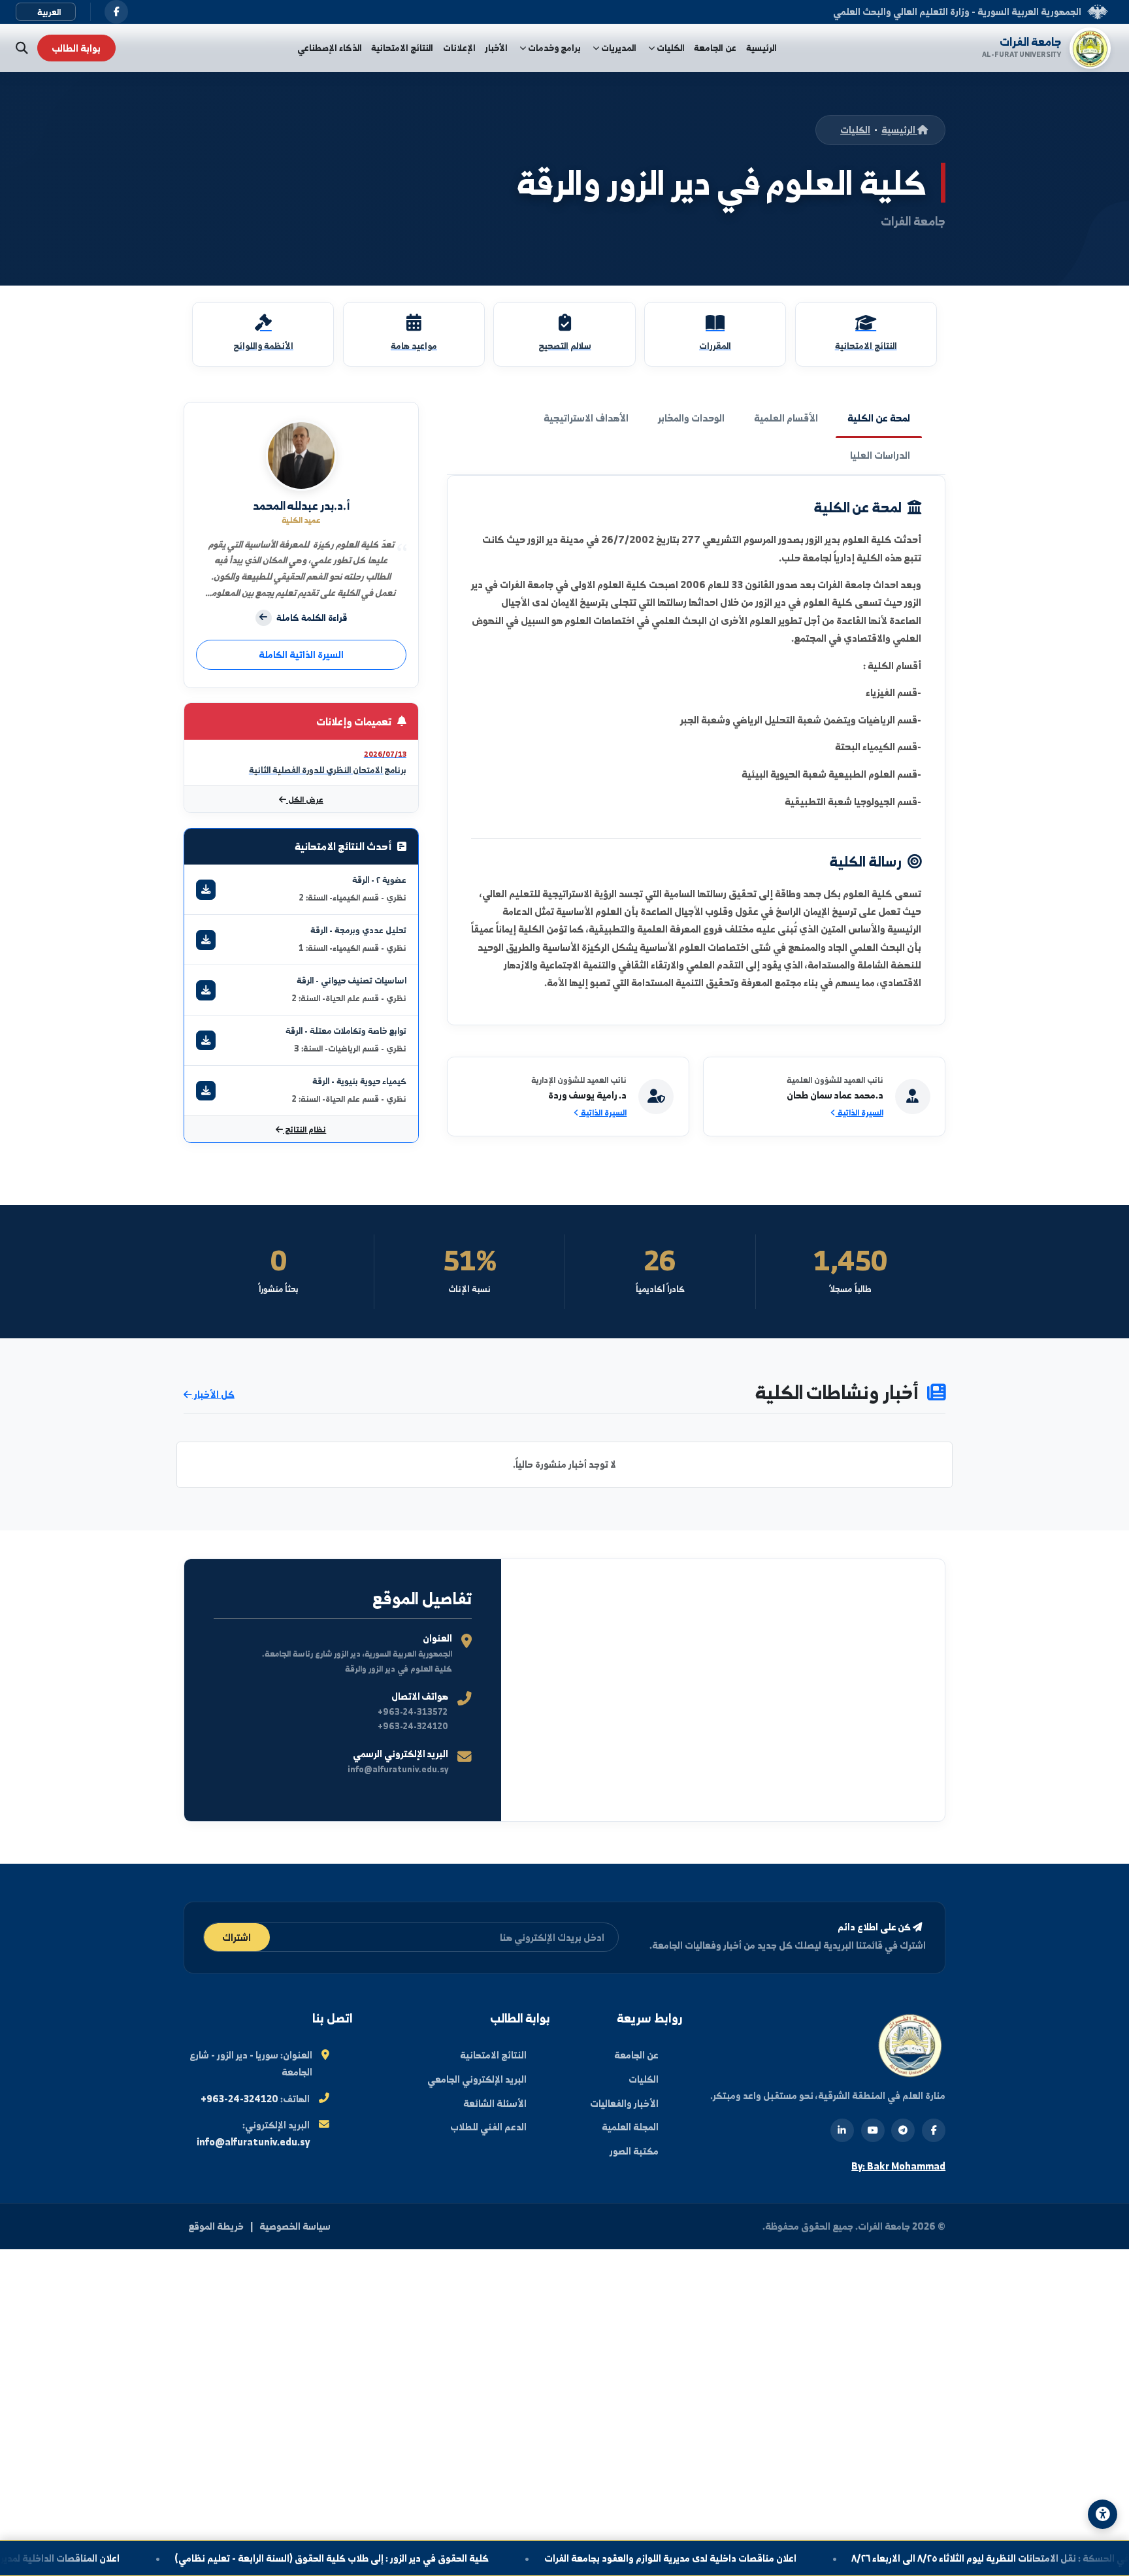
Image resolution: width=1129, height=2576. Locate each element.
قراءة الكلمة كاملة (312, 618)
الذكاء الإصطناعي (330, 48)
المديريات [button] (618, 48)
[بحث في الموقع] (19, 48)
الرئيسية (761, 48)
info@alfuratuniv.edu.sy (253, 2142)
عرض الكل (305, 799)
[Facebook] (934, 2130)
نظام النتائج (304, 1129)
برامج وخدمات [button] (553, 48)
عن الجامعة (715, 48)
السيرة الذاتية (859, 1112)
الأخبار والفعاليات (624, 2103)
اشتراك (237, 1937)
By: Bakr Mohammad (898, 2166)
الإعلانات (459, 48)
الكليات (855, 130)
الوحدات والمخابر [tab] (691, 418)
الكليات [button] (670, 48)
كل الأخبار (213, 1394)
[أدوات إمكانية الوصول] (1103, 2514)
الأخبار (496, 48)
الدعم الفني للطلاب (488, 2127)
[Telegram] (903, 2130)
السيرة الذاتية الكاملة (301, 654)
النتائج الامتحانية (402, 48)
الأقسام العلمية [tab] (786, 418)
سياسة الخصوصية (295, 2226)
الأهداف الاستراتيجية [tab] (586, 418)
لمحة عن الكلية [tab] (879, 418)
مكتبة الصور (634, 2151)
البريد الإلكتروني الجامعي (477, 2079)
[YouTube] (873, 2130)
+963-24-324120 (239, 2099)
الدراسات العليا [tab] (880, 455)
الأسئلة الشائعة (495, 2103)
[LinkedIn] (842, 2130)
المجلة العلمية (630, 2127)
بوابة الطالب (76, 48)
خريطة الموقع (216, 2226)
